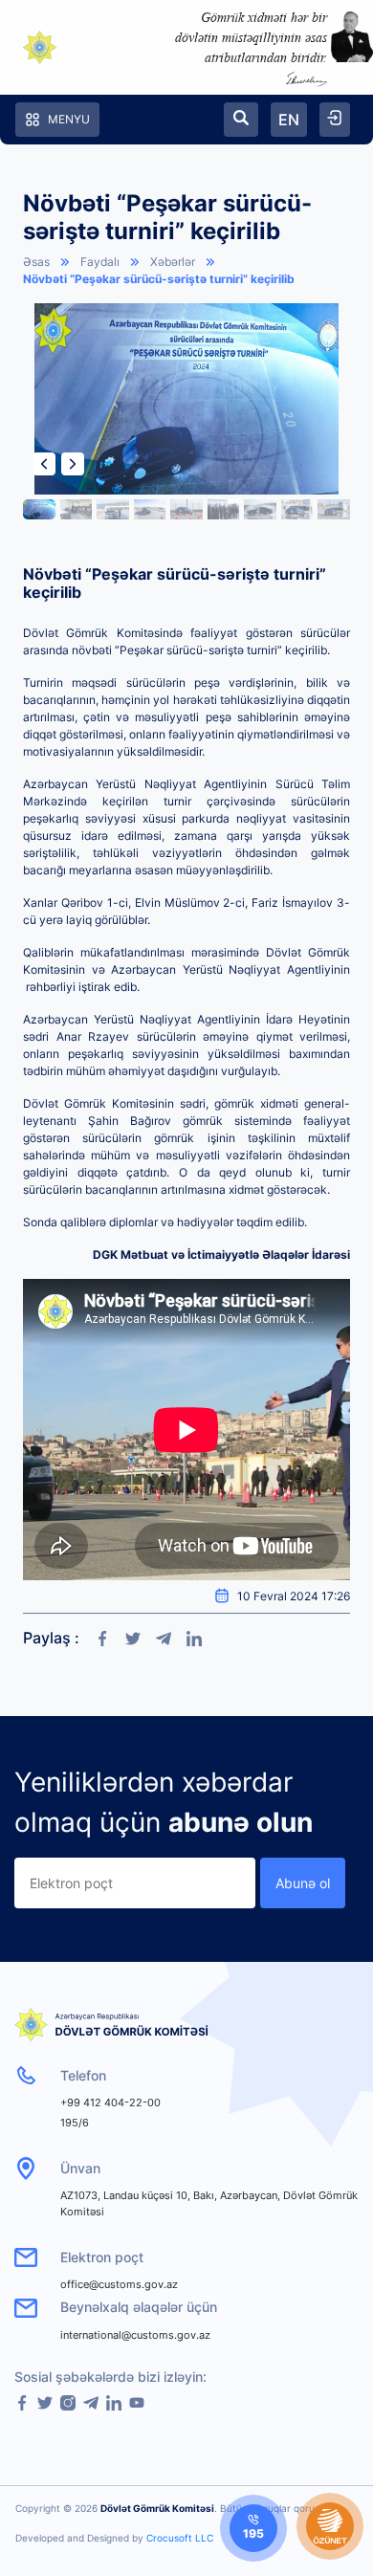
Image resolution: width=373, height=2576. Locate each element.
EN (289, 120)
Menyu (69, 119)
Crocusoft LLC (180, 2538)
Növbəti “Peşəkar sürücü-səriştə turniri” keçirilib (159, 279)
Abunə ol (303, 1883)
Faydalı (100, 262)
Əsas (36, 262)
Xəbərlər (173, 262)
